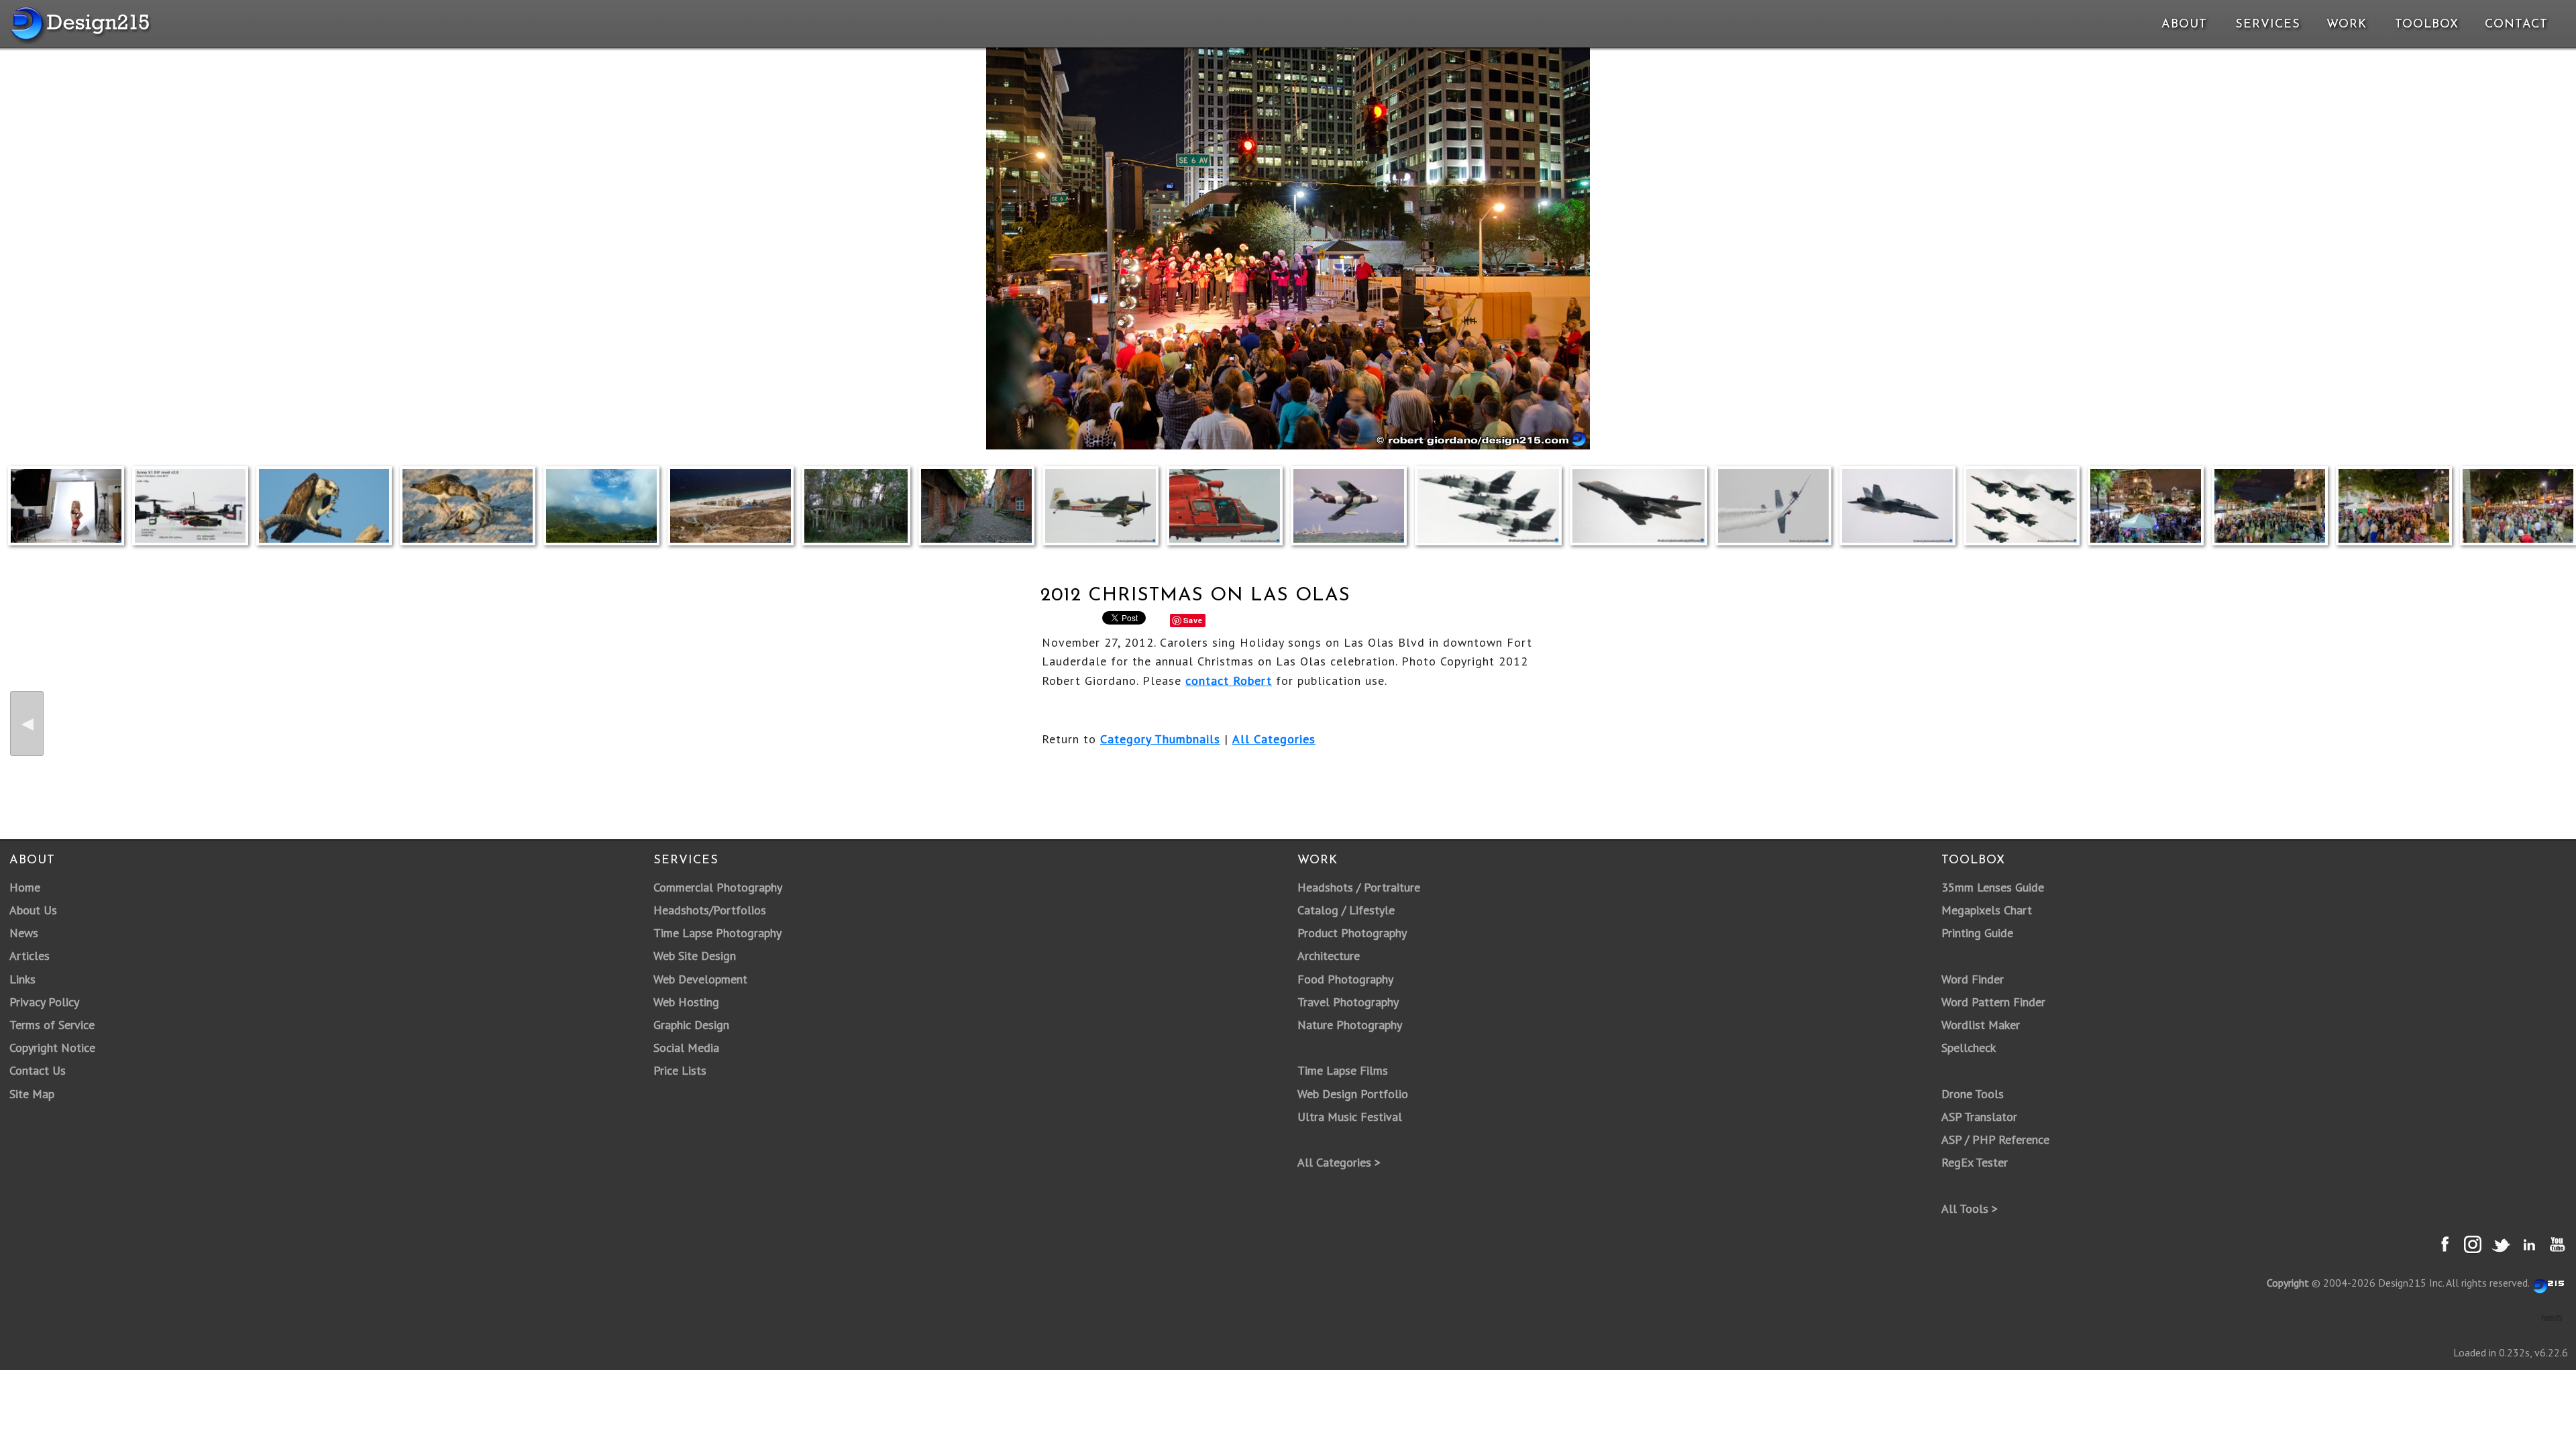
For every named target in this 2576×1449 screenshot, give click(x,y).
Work (2347, 25)
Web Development (700, 979)
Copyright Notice (52, 1048)
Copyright (2288, 1283)
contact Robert (1229, 681)
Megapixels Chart (1987, 910)
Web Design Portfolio (1353, 1094)
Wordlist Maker (1981, 1025)
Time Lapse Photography (717, 933)
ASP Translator (1979, 1117)
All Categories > (1339, 1162)
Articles (30, 956)
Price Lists (680, 1070)
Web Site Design (695, 956)
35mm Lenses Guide (1993, 887)
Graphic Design (691, 1025)
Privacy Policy (44, 1002)
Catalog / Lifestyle (1346, 910)
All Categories (1274, 739)
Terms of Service (52, 1025)
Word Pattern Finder (1993, 1002)
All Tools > (1970, 1209)
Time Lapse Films (1343, 1070)
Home (25, 887)
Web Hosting (686, 1002)
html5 (2552, 1318)
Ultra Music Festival (1350, 1117)
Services (2268, 25)
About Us (33, 910)
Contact (2515, 25)
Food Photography (1345, 979)
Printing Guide (1977, 933)
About (2184, 25)
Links (22, 979)
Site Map (32, 1094)
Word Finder (1973, 979)
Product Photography (1352, 933)
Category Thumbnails (1160, 739)
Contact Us (38, 1070)
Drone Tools (1973, 1094)
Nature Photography (1350, 1025)
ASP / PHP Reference (1995, 1139)
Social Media (686, 1048)
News (24, 933)
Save (1193, 620)
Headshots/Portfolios (710, 910)
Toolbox (2427, 25)
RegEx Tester (1975, 1162)
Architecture (1329, 956)
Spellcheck (1969, 1048)
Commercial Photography (718, 887)
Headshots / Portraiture (1359, 887)
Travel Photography (1348, 1002)
